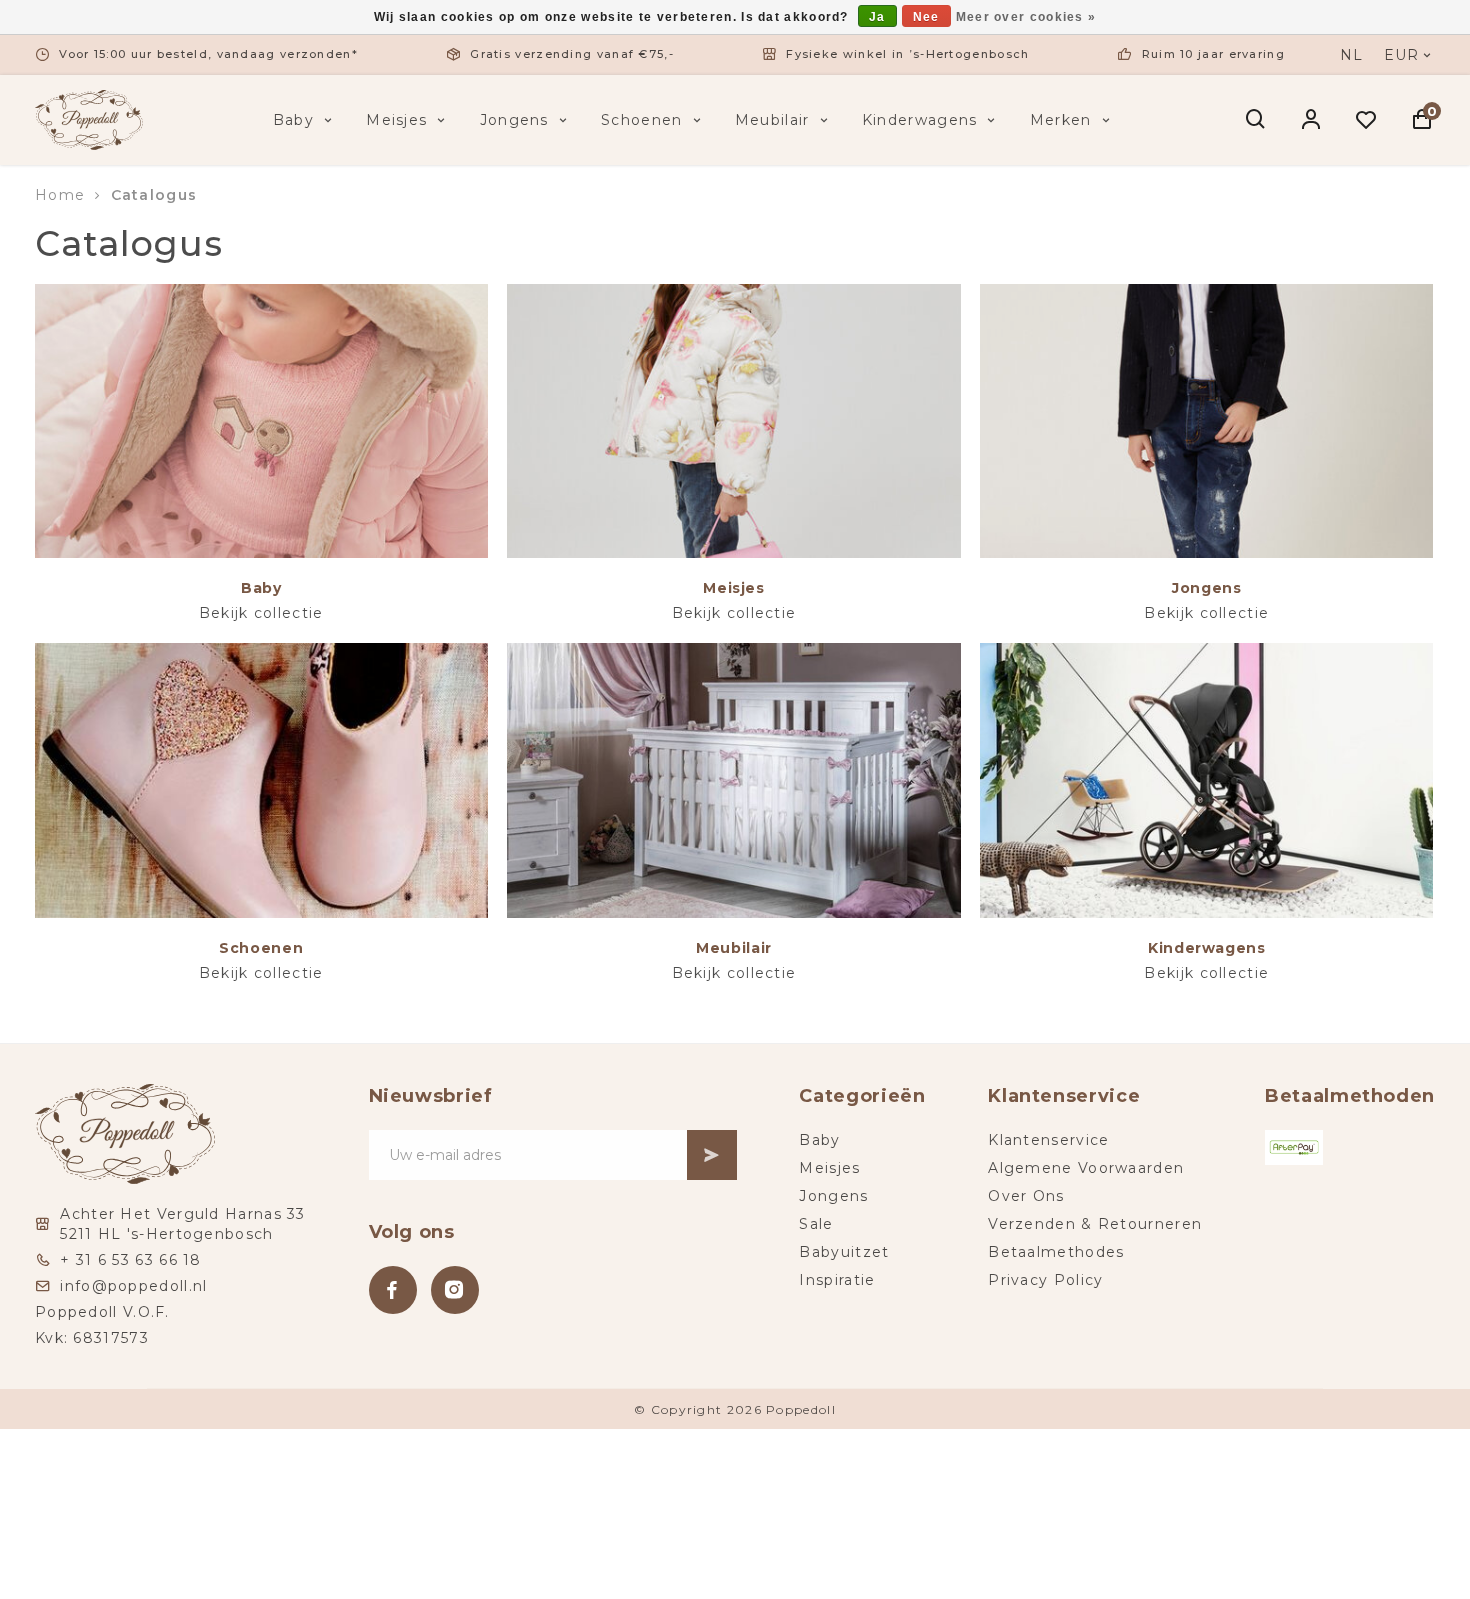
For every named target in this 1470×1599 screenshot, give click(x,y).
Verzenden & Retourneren (1095, 1224)
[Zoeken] (1256, 120)
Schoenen (641, 120)
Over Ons (1026, 1196)
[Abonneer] (712, 1155)
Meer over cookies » (1026, 17)
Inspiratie (837, 1280)
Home (60, 195)
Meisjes (396, 120)
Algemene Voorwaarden (1086, 1168)
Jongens (514, 120)
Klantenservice (1048, 1140)
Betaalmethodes (1056, 1252)
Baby (293, 120)
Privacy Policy (1045, 1280)
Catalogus (154, 195)
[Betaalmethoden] (1294, 1147)
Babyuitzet (844, 1252)
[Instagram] (455, 1290)
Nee (926, 17)
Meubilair (772, 120)
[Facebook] (393, 1290)
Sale (816, 1224)
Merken (1061, 120)
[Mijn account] (1311, 120)
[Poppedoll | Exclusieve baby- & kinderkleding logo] (89, 119)
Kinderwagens (920, 120)
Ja (877, 17)
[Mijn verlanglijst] (1366, 120)
